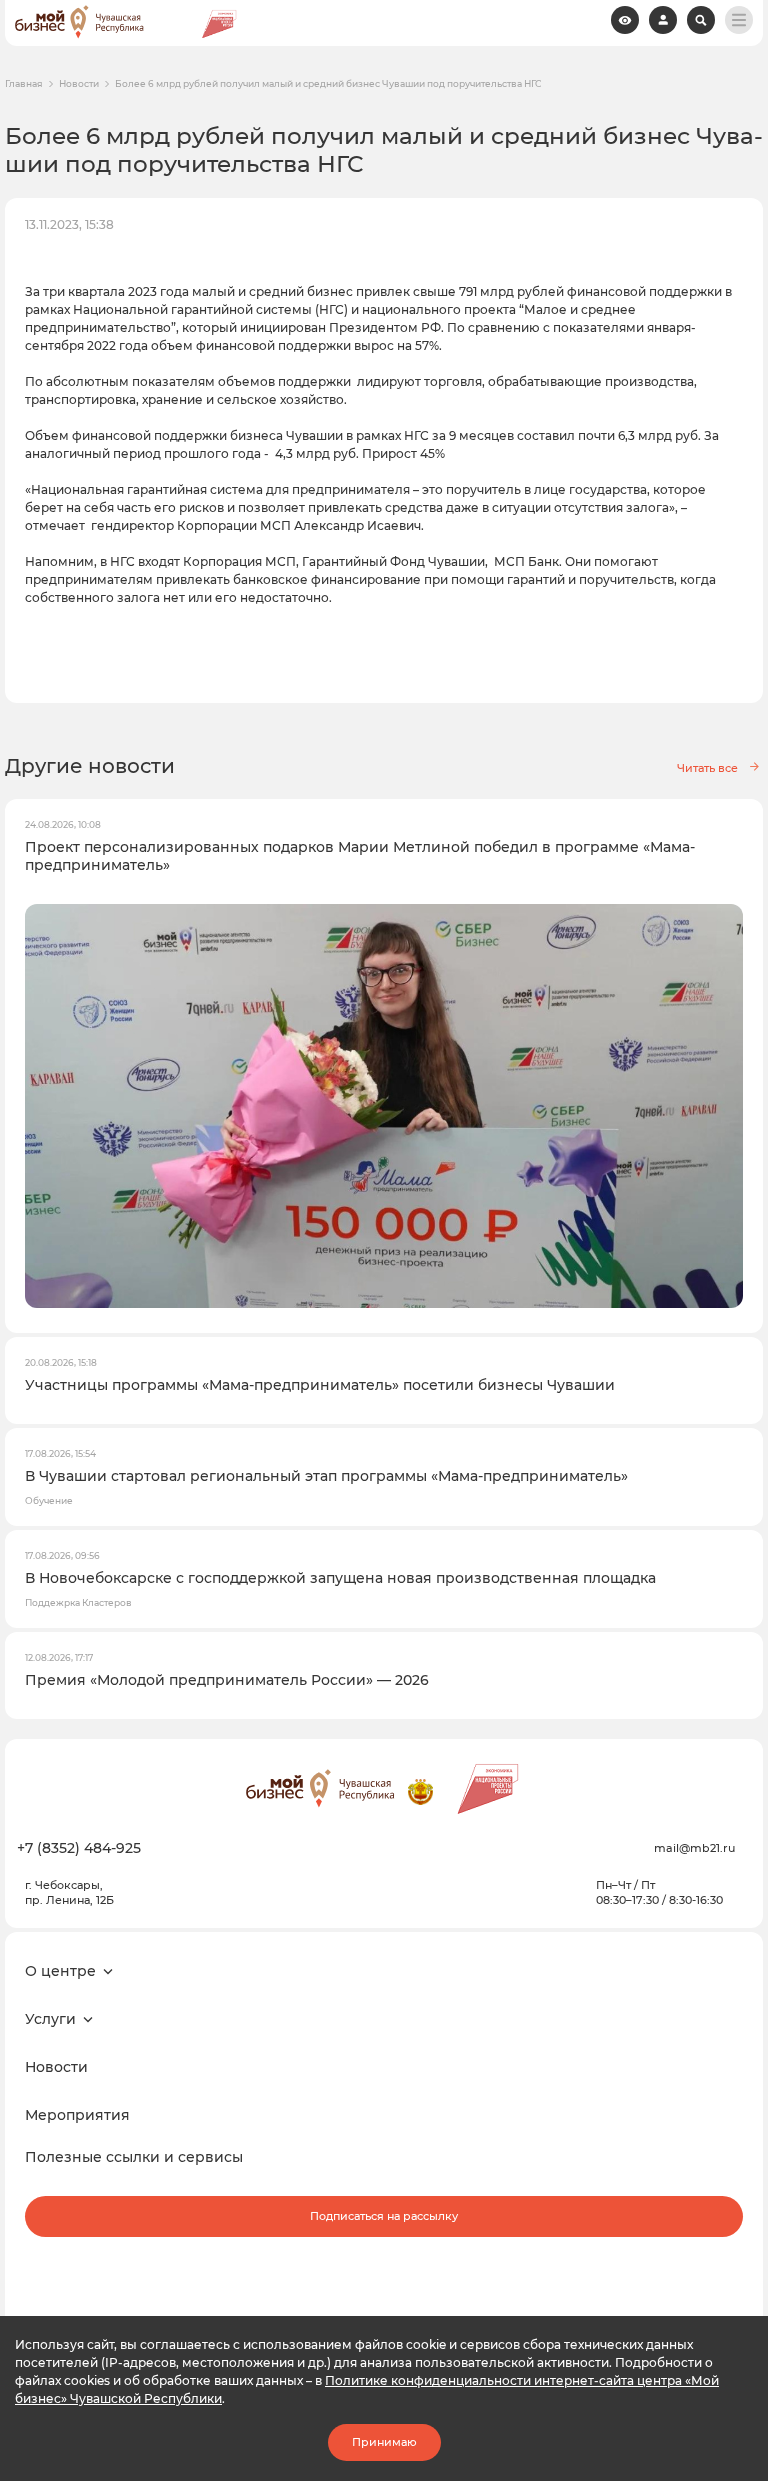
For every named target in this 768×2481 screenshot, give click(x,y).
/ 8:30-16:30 (691, 1900)
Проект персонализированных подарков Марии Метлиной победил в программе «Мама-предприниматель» (360, 856)
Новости (79, 84)
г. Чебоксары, (64, 1885)
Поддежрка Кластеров (78, 1602)
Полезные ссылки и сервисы (134, 2157)
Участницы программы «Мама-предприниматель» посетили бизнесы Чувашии (320, 1385)
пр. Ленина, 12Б (69, 1900)
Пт (648, 1885)
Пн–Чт (613, 1885)
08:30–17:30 (627, 1900)
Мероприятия (77, 2115)
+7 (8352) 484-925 (79, 1848)
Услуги (50, 2019)
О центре (60, 1971)
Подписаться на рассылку (384, 2216)
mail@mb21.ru (694, 1848)
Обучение (49, 1500)
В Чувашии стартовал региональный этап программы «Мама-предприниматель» (326, 1476)
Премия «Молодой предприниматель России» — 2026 (227, 1680)
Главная (24, 84)
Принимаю (384, 2442)
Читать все (707, 768)
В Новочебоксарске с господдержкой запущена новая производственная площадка (340, 1578)
